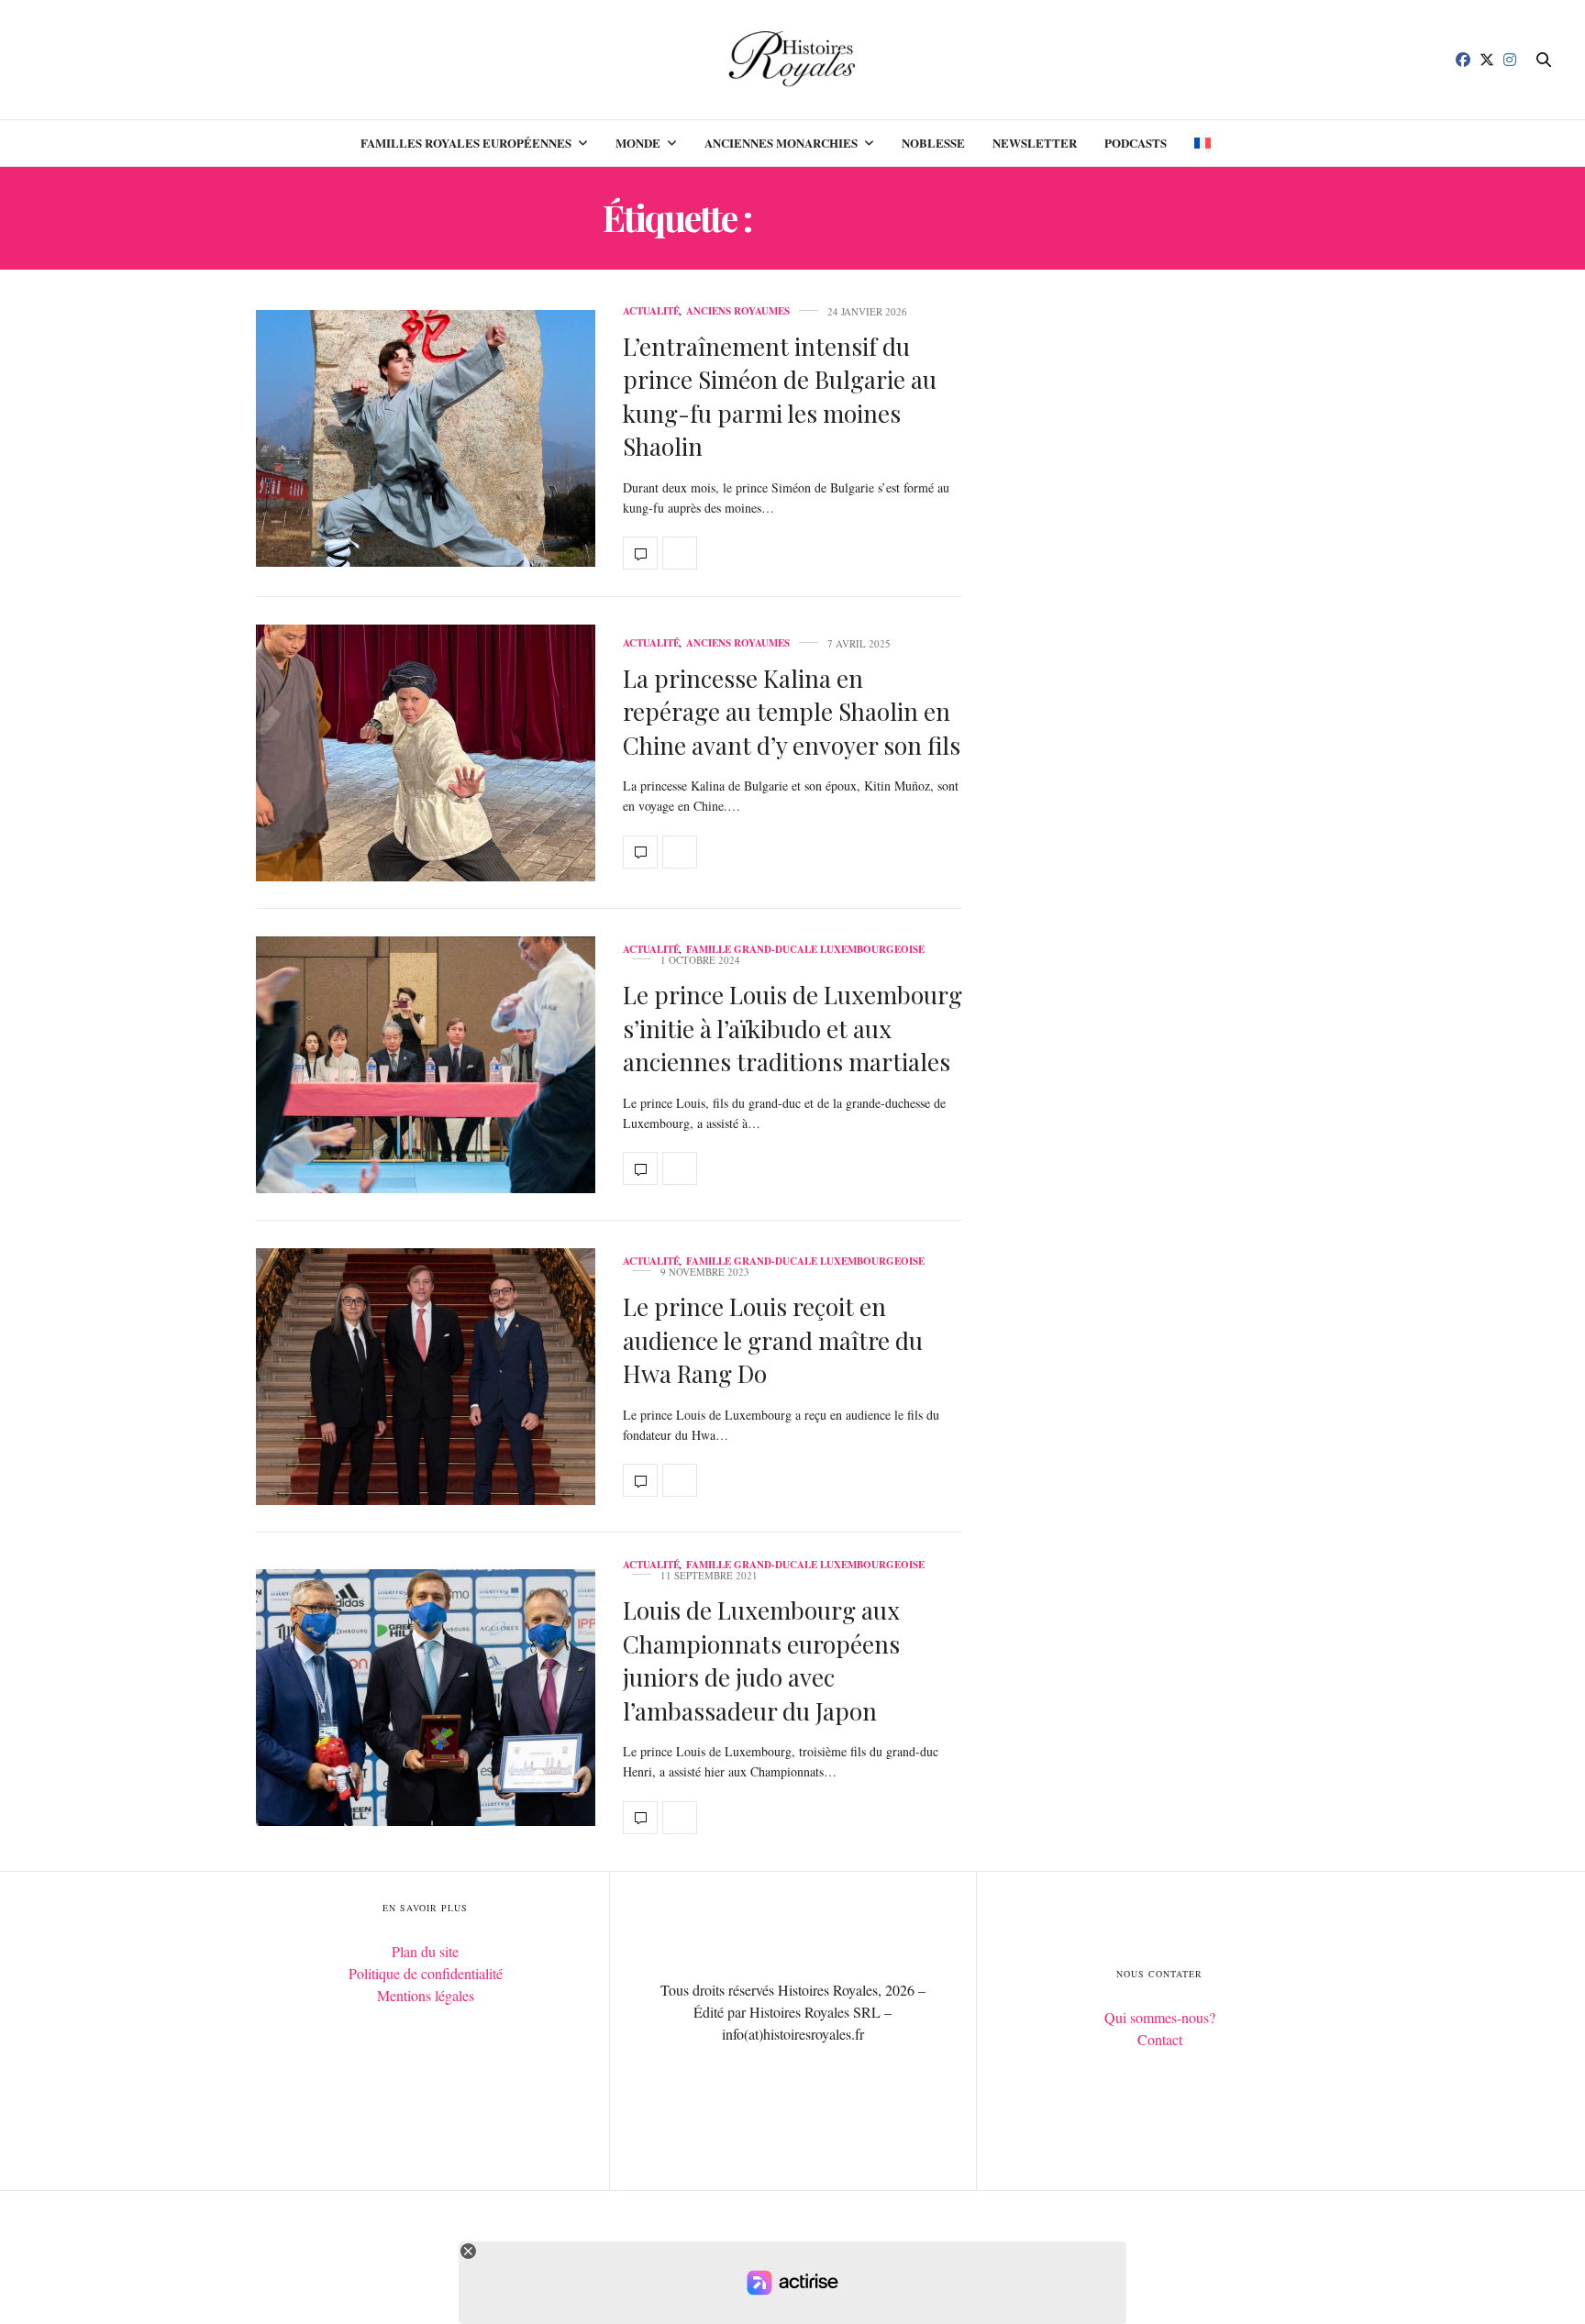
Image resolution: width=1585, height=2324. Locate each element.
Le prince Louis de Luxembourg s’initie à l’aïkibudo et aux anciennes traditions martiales (792, 1028)
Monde (638, 143)
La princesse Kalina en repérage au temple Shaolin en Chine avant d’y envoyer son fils (792, 712)
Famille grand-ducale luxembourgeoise (805, 950)
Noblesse (933, 143)
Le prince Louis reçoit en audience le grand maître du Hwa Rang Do (773, 1340)
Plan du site (425, 1951)
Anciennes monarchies (781, 143)
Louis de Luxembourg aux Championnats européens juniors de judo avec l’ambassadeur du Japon (761, 1660)
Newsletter (1035, 143)
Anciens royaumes (738, 311)
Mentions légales (426, 1995)
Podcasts (1136, 143)
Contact (1160, 2039)
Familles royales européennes (466, 143)
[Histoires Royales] (793, 60)
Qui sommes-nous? (1160, 2017)
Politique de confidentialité (426, 1973)
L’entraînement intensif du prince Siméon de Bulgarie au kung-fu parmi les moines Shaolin (780, 396)
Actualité (651, 311)
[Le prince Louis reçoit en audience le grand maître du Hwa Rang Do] (426, 1377)
